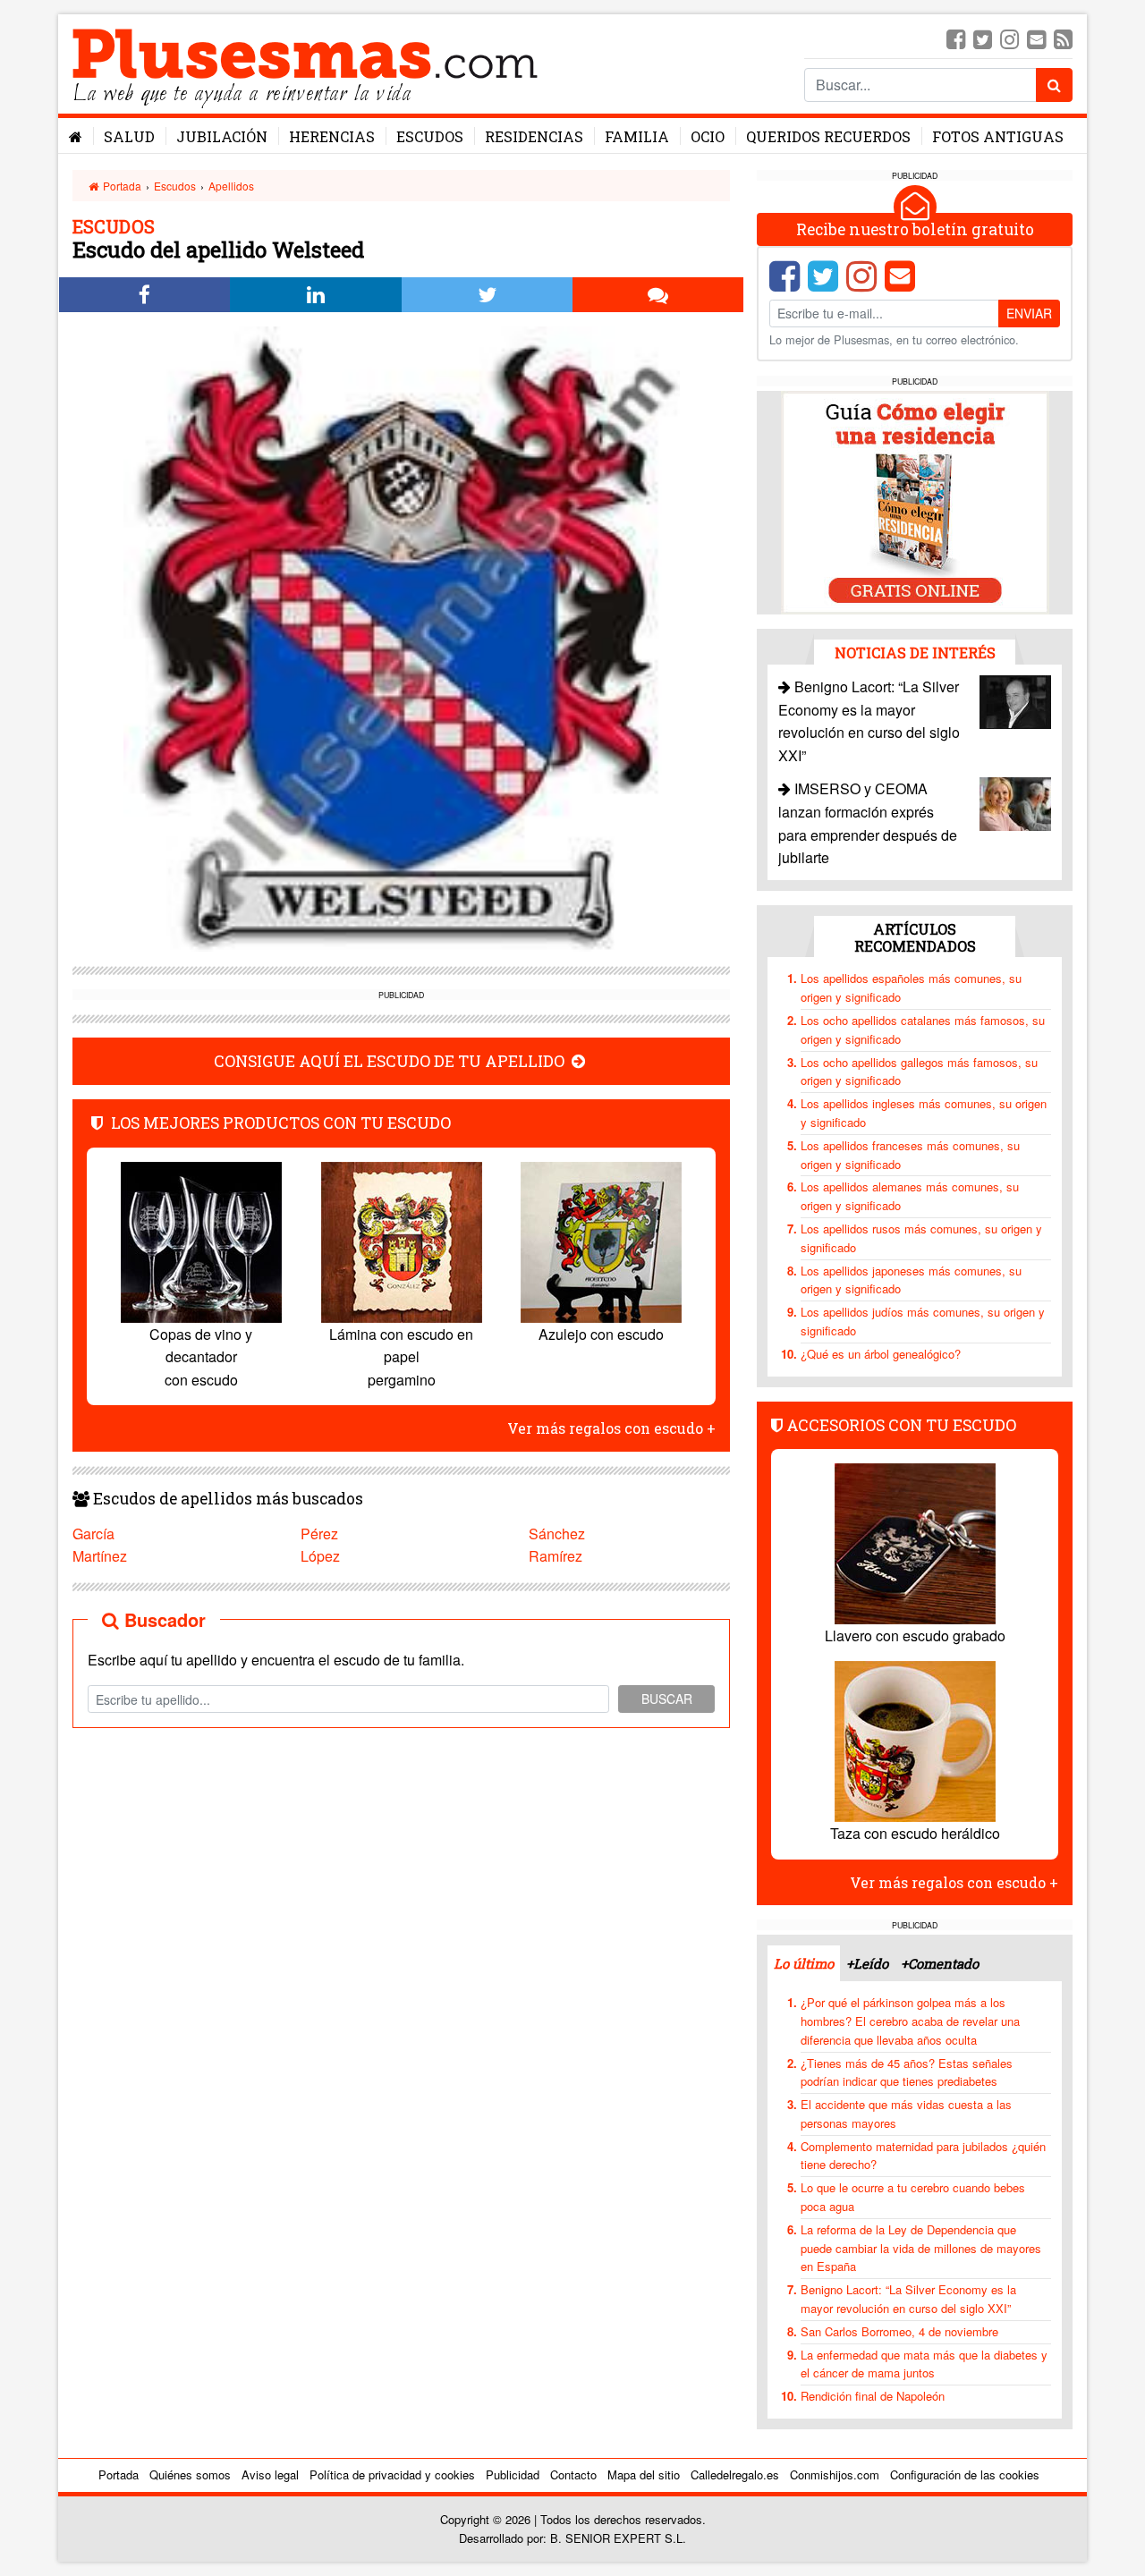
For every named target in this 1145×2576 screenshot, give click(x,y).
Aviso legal (270, 2474)
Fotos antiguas (998, 136)
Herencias (332, 136)
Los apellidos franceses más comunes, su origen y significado (910, 1155)
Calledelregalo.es (735, 2474)
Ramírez (556, 1556)
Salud (129, 136)
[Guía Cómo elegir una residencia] (915, 501)
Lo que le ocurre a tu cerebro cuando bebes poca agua (913, 2197)
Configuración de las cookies (965, 2474)
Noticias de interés (915, 652)
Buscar (667, 1699)
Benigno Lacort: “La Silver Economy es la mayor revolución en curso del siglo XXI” (908, 2299)
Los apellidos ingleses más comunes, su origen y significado (924, 1113)
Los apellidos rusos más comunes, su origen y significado (921, 1238)
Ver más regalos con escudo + (611, 1428)
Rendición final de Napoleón (873, 2396)
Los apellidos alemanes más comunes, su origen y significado (910, 1196)
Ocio (708, 136)
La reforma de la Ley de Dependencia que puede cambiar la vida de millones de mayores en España (921, 2248)
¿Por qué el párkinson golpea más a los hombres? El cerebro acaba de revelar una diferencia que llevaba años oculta (910, 2021)
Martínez (100, 1556)
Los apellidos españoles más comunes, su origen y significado (911, 987)
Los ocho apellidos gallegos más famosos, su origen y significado (919, 1072)
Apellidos (231, 186)
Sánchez (557, 1534)
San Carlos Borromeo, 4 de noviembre (899, 2331)
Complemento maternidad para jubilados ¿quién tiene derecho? (923, 2156)
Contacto (573, 2474)
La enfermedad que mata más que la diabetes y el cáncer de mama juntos (924, 2364)
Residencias (534, 136)
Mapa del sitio (644, 2474)
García (93, 1534)
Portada (121, 186)
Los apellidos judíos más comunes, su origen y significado (923, 1321)
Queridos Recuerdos (828, 136)
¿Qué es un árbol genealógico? (881, 1354)
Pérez (319, 1534)
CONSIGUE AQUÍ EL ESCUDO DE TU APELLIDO (391, 1061)
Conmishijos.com (835, 2474)
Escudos (430, 136)
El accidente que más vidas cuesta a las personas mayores (906, 2114)
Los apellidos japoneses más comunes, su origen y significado (911, 1280)
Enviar (1029, 313)
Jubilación (222, 136)
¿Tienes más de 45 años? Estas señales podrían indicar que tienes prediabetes (907, 2072)
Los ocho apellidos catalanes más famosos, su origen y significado (923, 1030)
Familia (637, 136)
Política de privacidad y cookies (392, 2474)
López (320, 1556)
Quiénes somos (190, 2474)
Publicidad (513, 2474)
